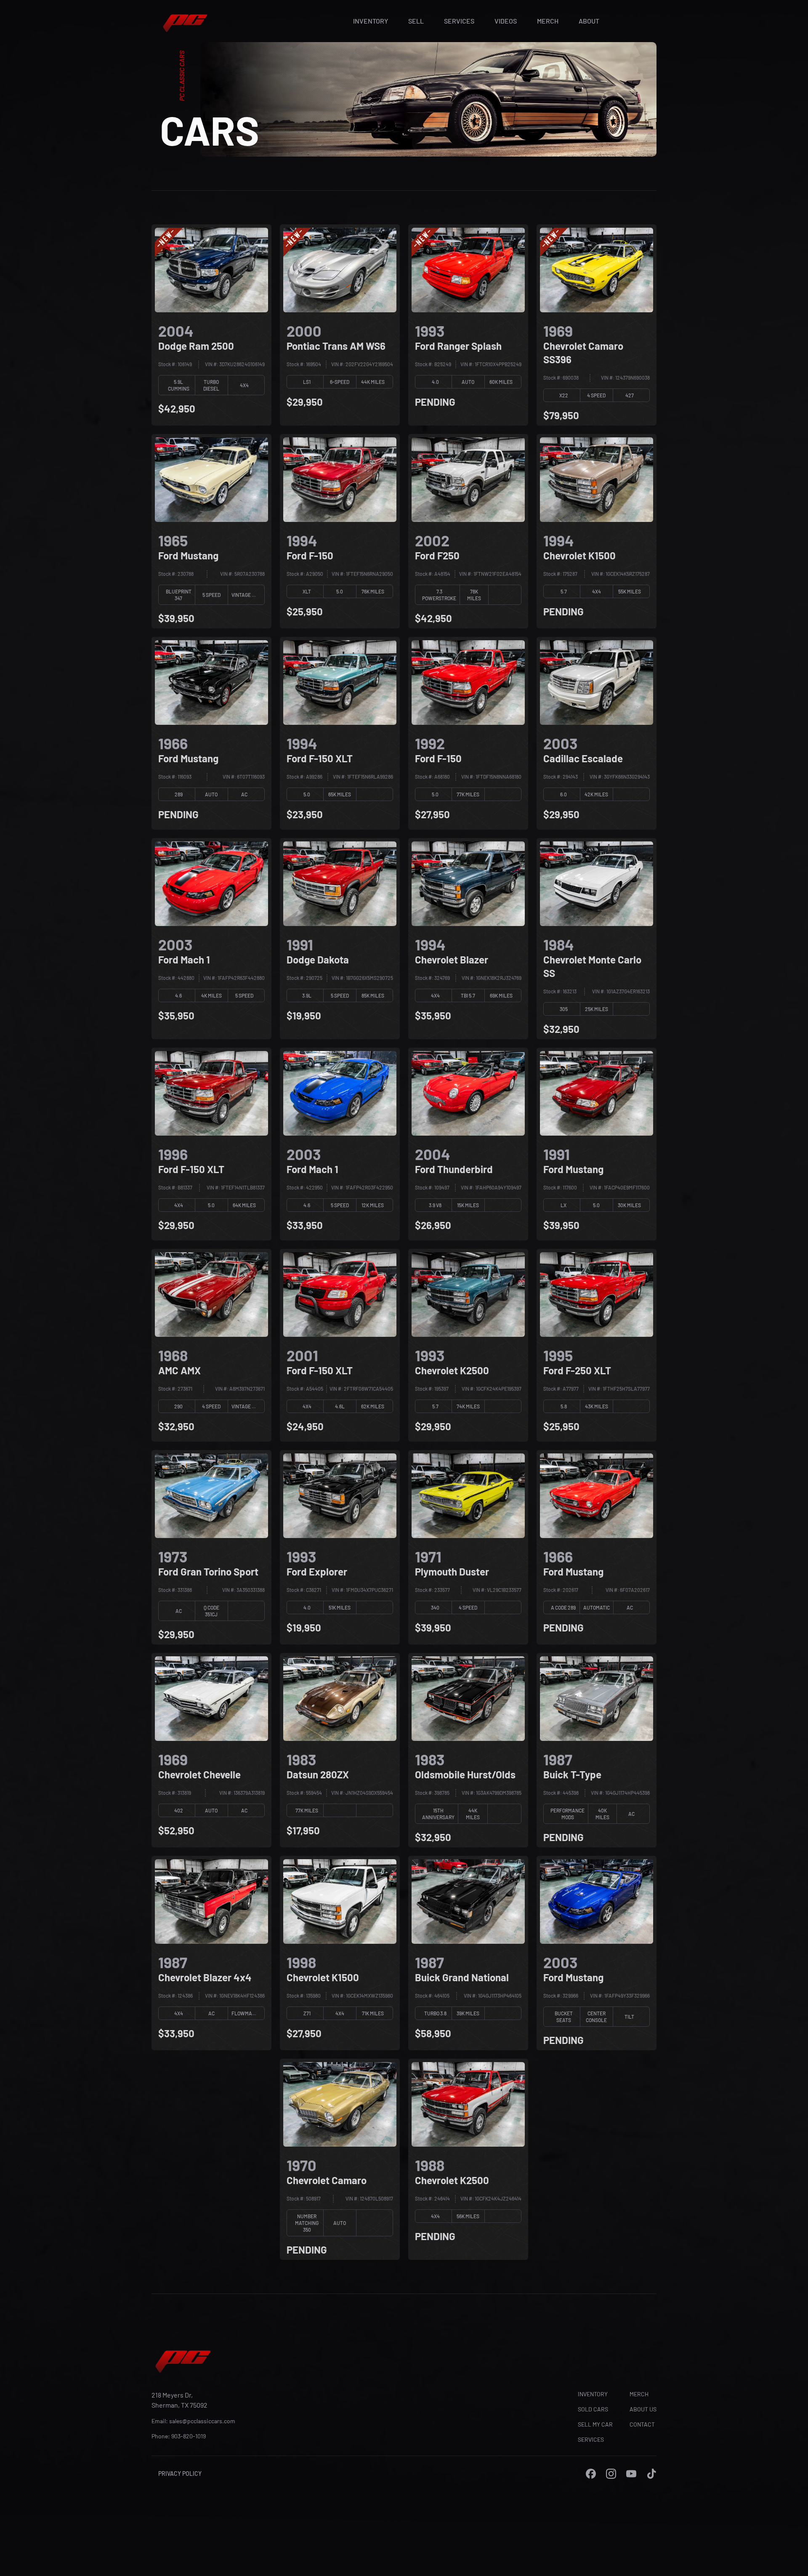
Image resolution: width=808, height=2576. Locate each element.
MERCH (548, 21)
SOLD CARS (593, 2409)
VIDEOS (506, 21)
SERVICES (459, 21)
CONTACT (642, 2424)
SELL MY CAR (595, 2424)
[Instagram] (611, 2474)
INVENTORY (371, 21)
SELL (416, 21)
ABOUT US (643, 2409)
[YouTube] (631, 2474)
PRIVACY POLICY (180, 2474)
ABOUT (589, 21)
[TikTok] (651, 2474)
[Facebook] (591, 2474)
